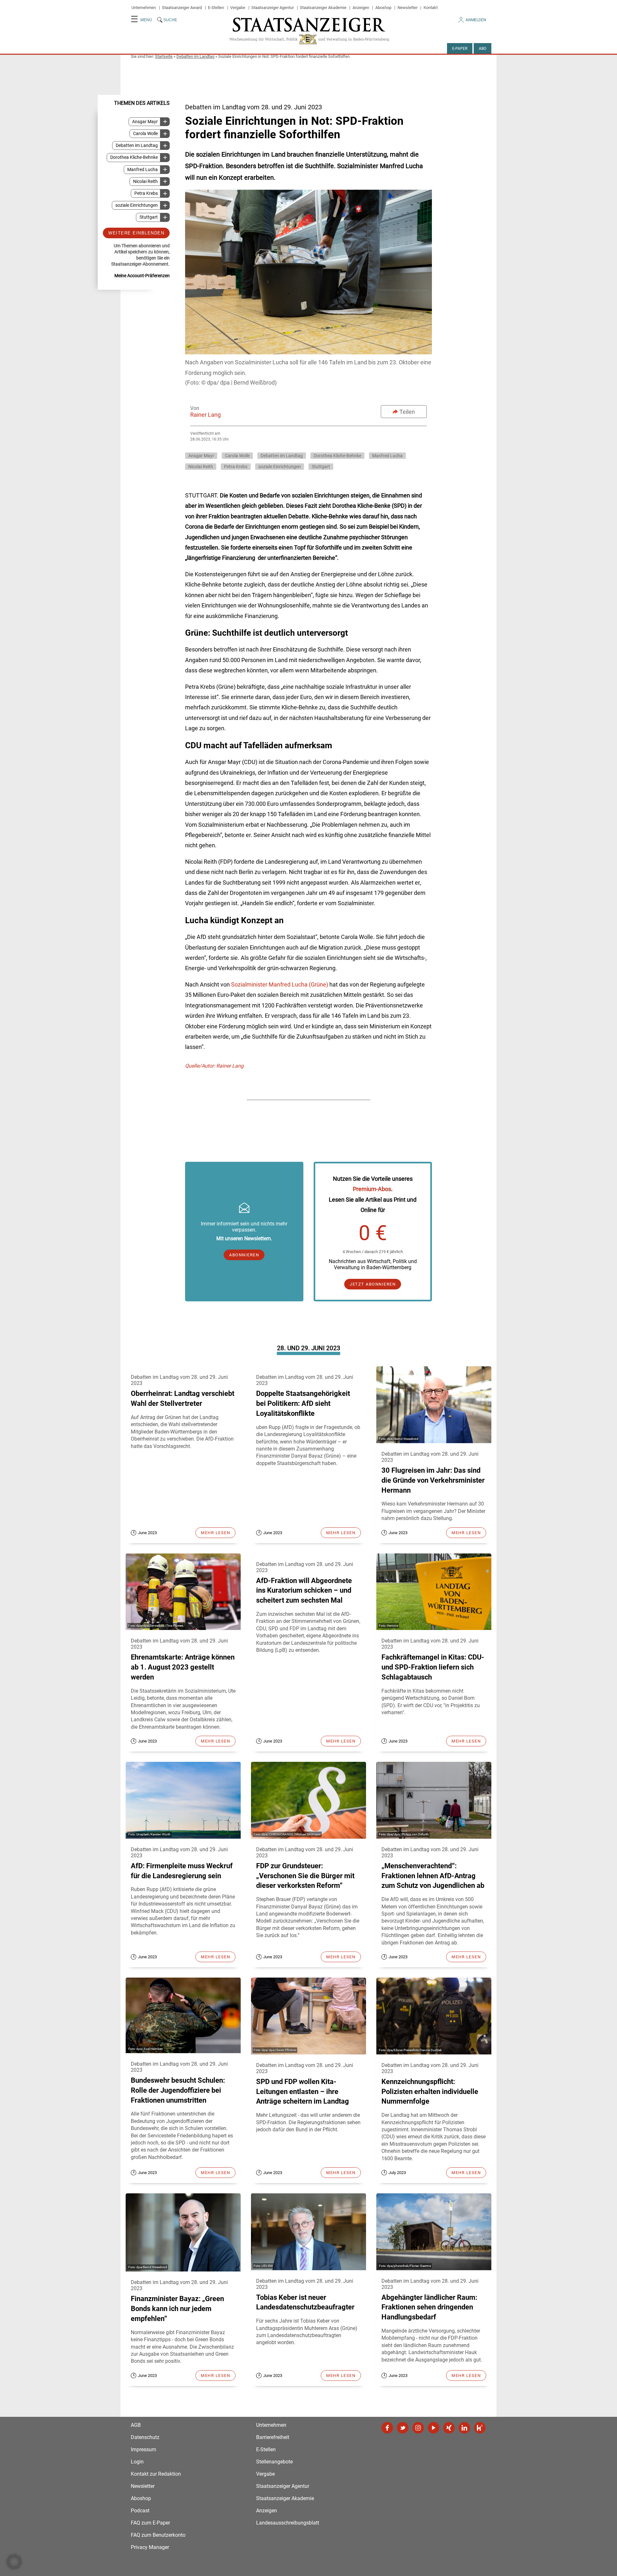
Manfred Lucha (143, 169)
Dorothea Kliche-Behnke (134, 157)
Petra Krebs (146, 193)
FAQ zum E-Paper (150, 2523)
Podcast (140, 2511)
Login (137, 2462)
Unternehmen (144, 8)
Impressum (143, 2449)
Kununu (480, 2428)
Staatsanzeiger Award (182, 8)
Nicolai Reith (145, 182)
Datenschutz (145, 2437)
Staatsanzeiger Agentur (273, 8)
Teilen (407, 412)
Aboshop (383, 8)
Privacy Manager (150, 2547)
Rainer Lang (206, 415)
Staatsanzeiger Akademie (323, 8)
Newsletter (407, 8)
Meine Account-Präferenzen (142, 276)
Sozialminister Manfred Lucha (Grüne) (280, 984)
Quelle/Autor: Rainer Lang (214, 1066)
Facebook (387, 2428)
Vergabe (238, 8)
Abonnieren (244, 1255)
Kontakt (431, 8)
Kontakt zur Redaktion (156, 2474)
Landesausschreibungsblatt (288, 2523)
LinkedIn (464, 2428)
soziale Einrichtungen (137, 205)
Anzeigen (361, 8)
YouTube (434, 2428)
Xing (449, 2428)
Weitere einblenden (136, 233)
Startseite (164, 56)
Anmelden (476, 20)
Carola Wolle (145, 134)
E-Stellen (216, 8)
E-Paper (460, 49)
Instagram (418, 2428)
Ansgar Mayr (145, 122)
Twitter (403, 2428)
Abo (483, 49)
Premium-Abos (372, 1189)
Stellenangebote (274, 2462)
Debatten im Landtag (195, 56)
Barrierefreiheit (273, 2437)
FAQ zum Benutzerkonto (158, 2535)
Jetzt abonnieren (373, 1284)
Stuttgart (149, 217)
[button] (14, 2562)
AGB (136, 2425)
